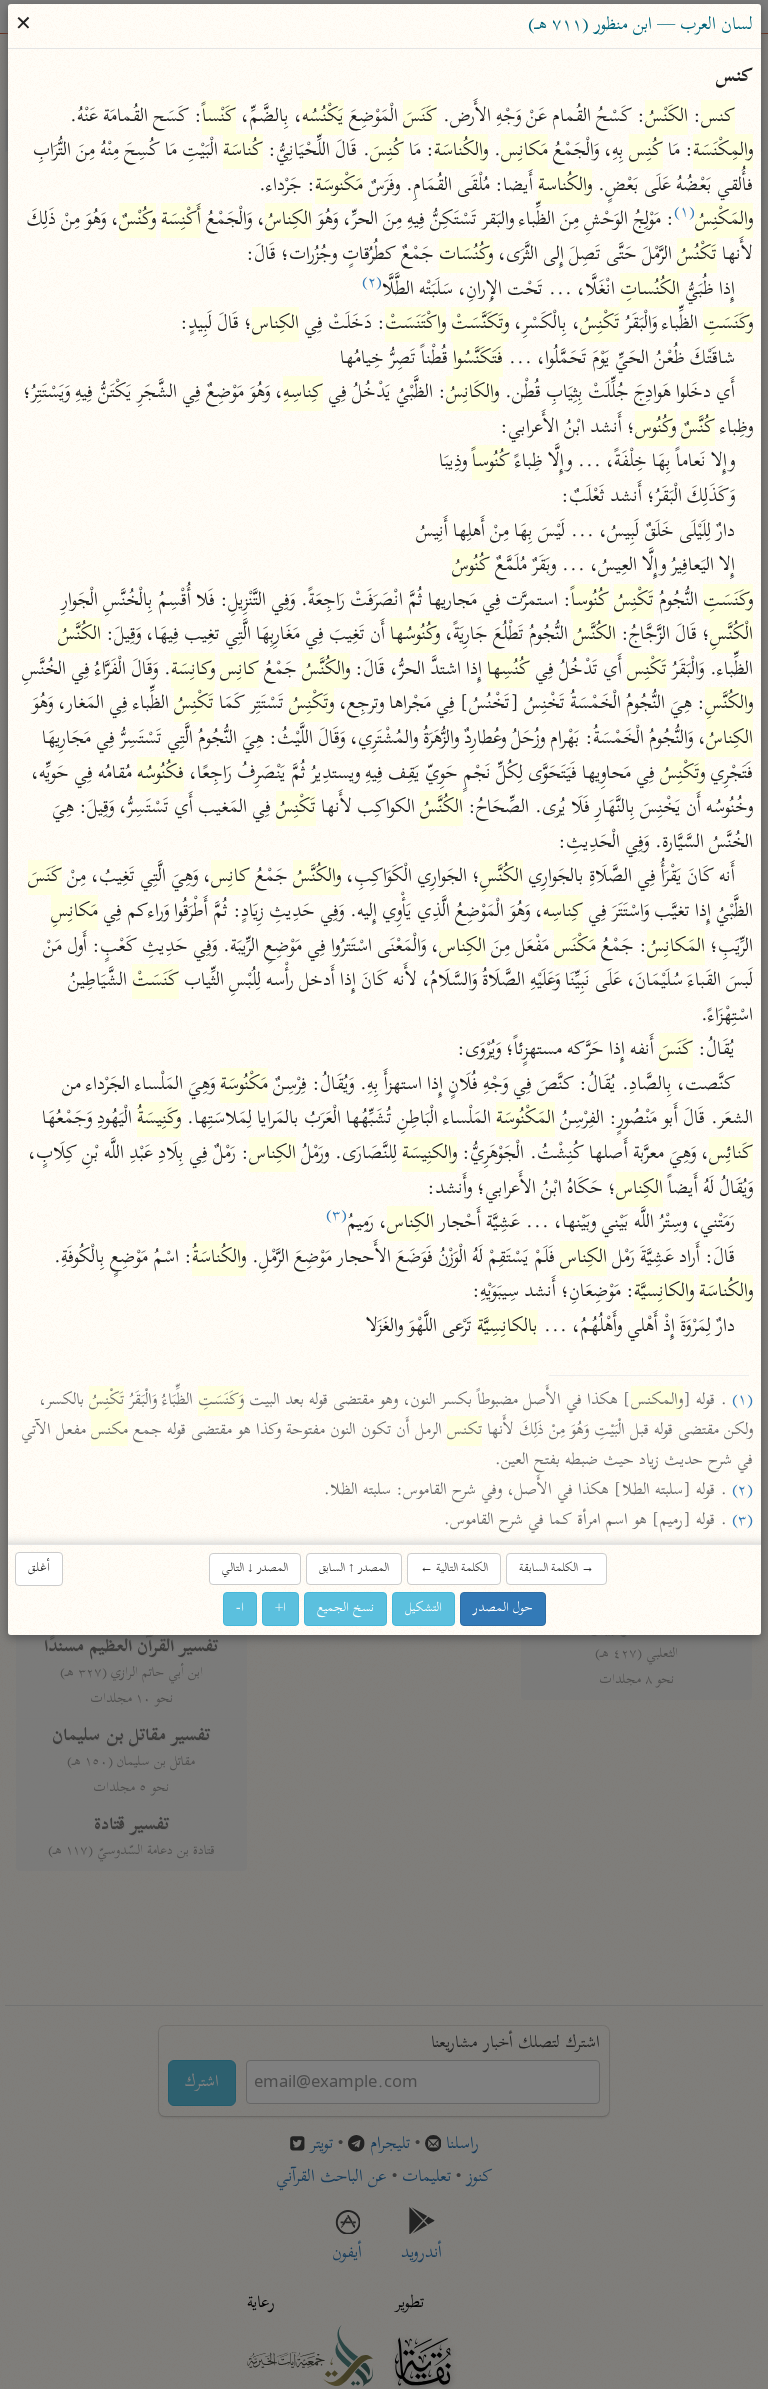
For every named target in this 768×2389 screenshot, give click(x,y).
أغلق (39, 1568)
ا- (240, 1608)
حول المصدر (503, 1608)
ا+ (280, 1608)
